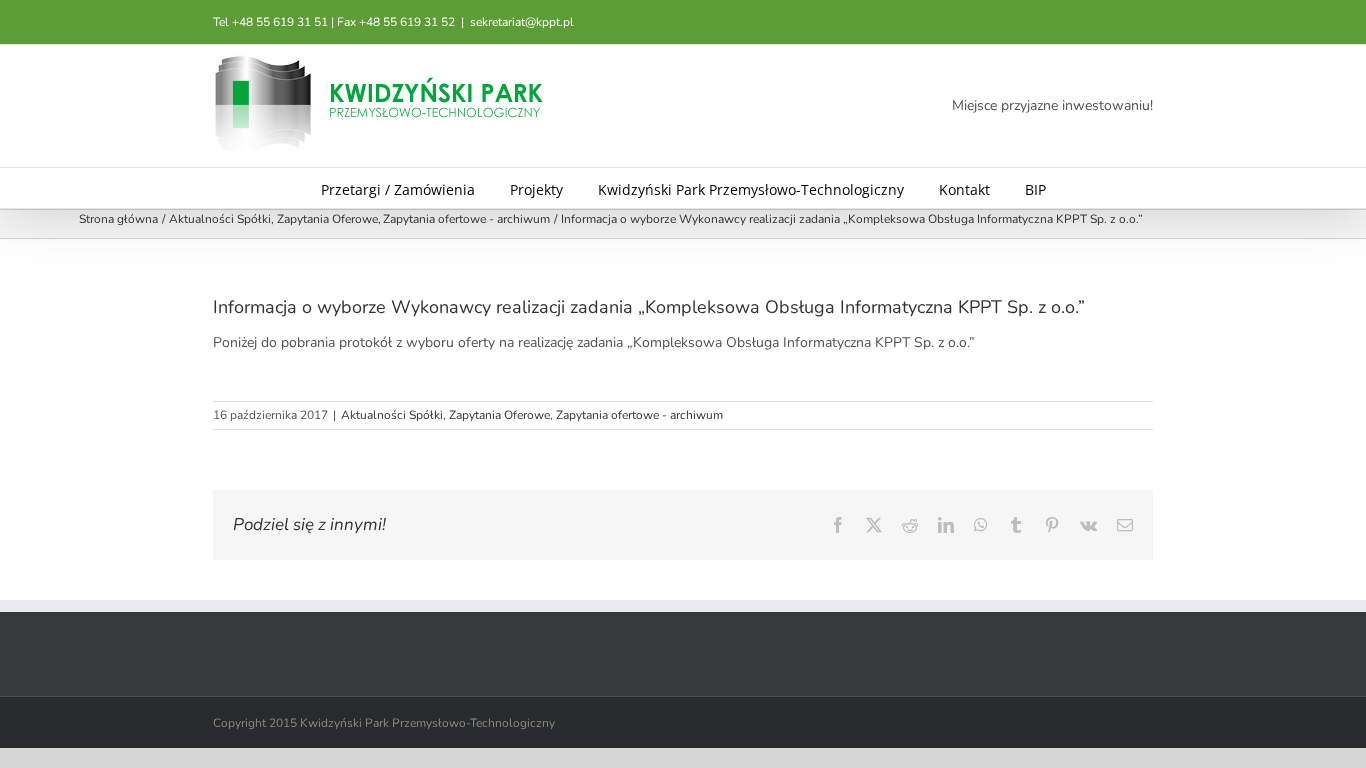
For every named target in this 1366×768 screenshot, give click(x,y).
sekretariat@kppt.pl (522, 22)
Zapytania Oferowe (499, 415)
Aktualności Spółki (392, 415)
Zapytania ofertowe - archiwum (639, 415)
